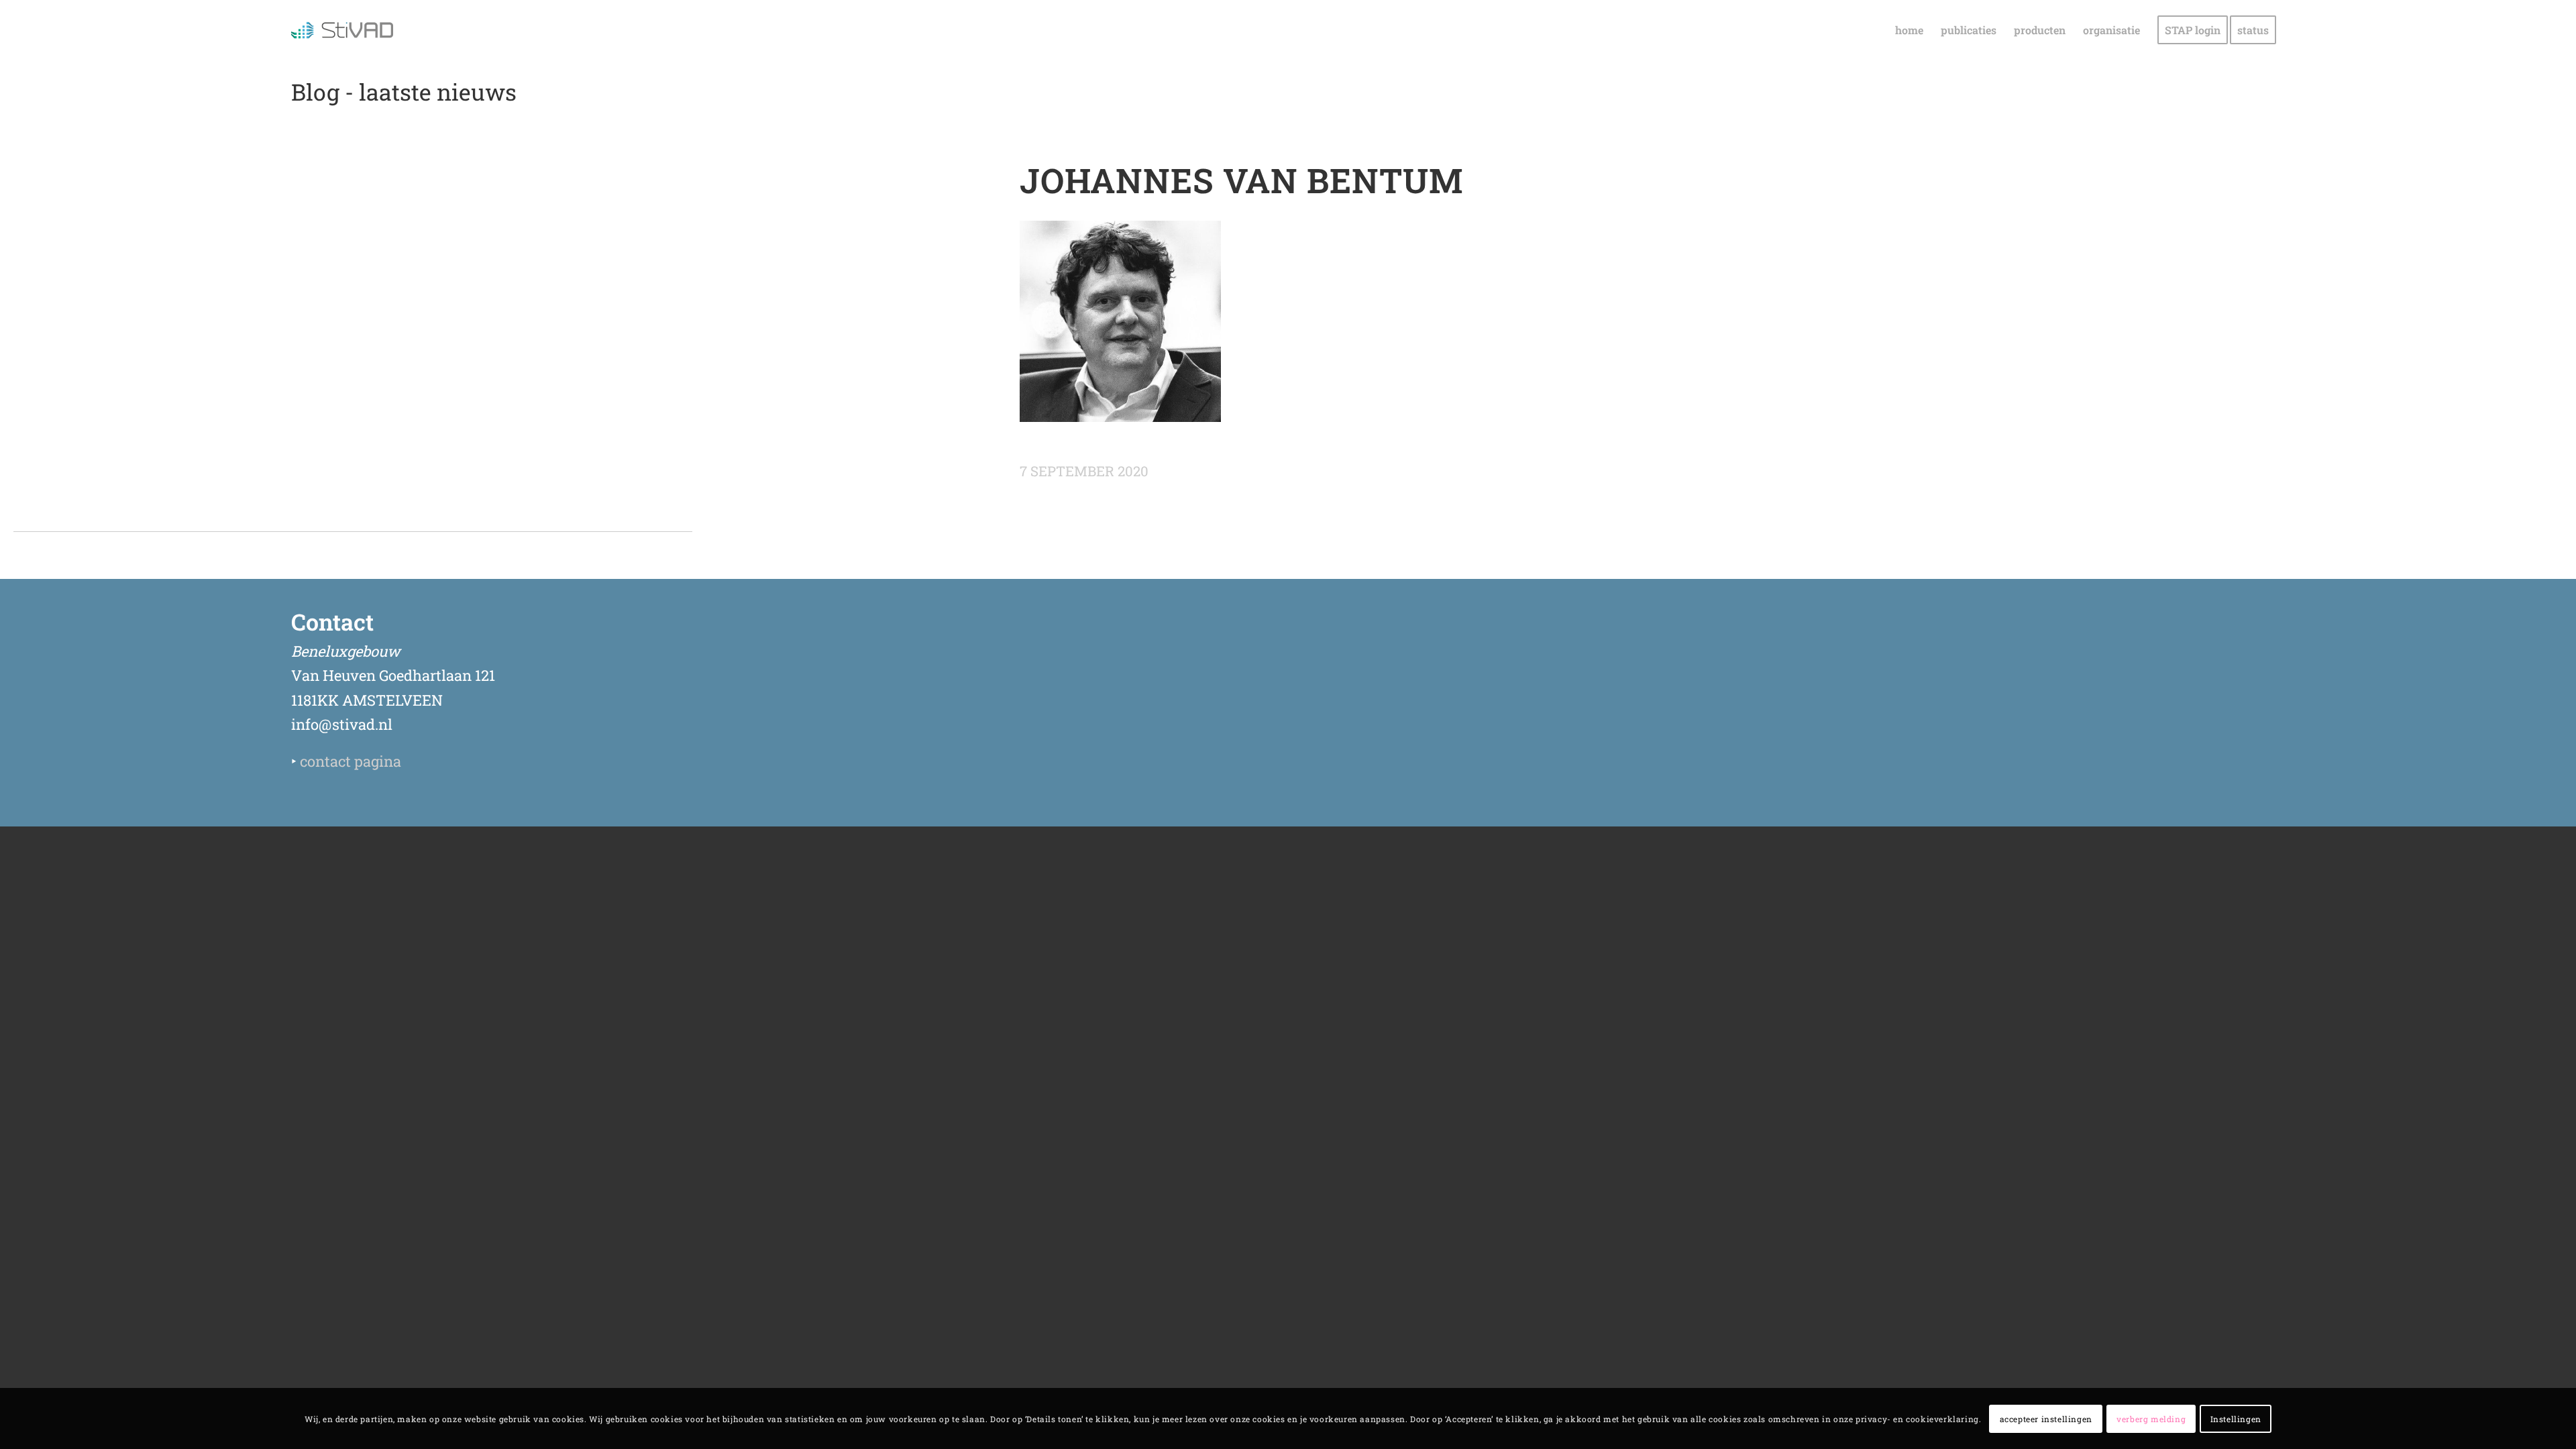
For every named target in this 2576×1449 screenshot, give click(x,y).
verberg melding (2151, 1419)
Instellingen (2236, 1419)
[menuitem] (1909, 30)
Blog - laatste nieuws (404, 92)
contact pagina (351, 761)
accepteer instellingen (2046, 1419)
